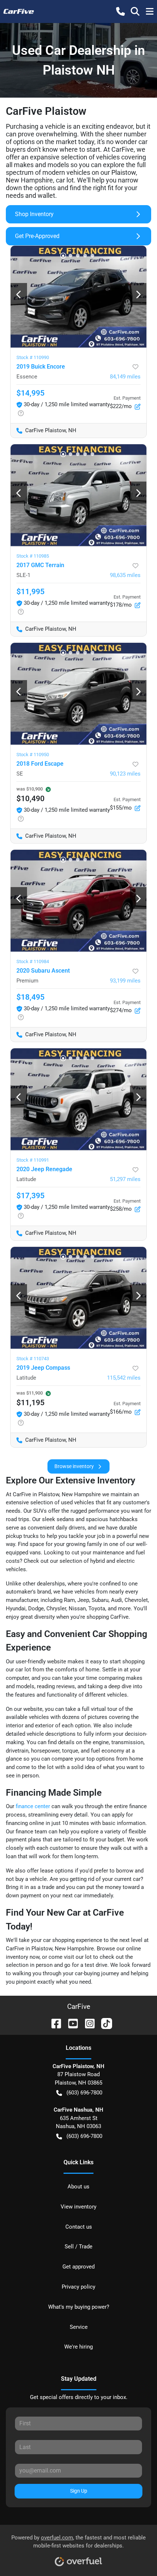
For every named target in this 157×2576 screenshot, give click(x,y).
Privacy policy (78, 2287)
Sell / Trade (78, 2247)
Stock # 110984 (33, 961)
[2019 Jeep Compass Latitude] (78, 1298)
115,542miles (124, 1378)
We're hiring (78, 2347)
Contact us (79, 2227)
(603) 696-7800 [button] (84, 2093)
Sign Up (79, 2491)
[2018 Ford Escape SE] (78, 694)
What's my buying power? (79, 2307)
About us (78, 2187)
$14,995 (30, 393)
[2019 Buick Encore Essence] (78, 297)
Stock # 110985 (33, 556)
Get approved (78, 2267)
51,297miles (125, 1179)
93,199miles (125, 981)
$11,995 (30, 592)
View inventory (78, 2207)
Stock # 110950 (33, 755)
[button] (120, 11)
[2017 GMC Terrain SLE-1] (78, 495)
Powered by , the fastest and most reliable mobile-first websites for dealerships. (78, 2542)
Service (79, 2327)
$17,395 (30, 1196)
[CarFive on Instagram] (87, 2023)
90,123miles (125, 774)
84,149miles (125, 377)
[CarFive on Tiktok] (104, 2023)
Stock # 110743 (33, 1359)
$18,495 (30, 997)
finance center (33, 1806)
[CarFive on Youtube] (70, 2023)
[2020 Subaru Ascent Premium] (78, 901)
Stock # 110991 (33, 1160)
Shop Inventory (34, 214)
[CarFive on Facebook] (53, 2023)
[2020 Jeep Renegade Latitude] (78, 1099)
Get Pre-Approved (37, 236)
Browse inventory (74, 1466)
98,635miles (125, 575)
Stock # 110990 (33, 357)
